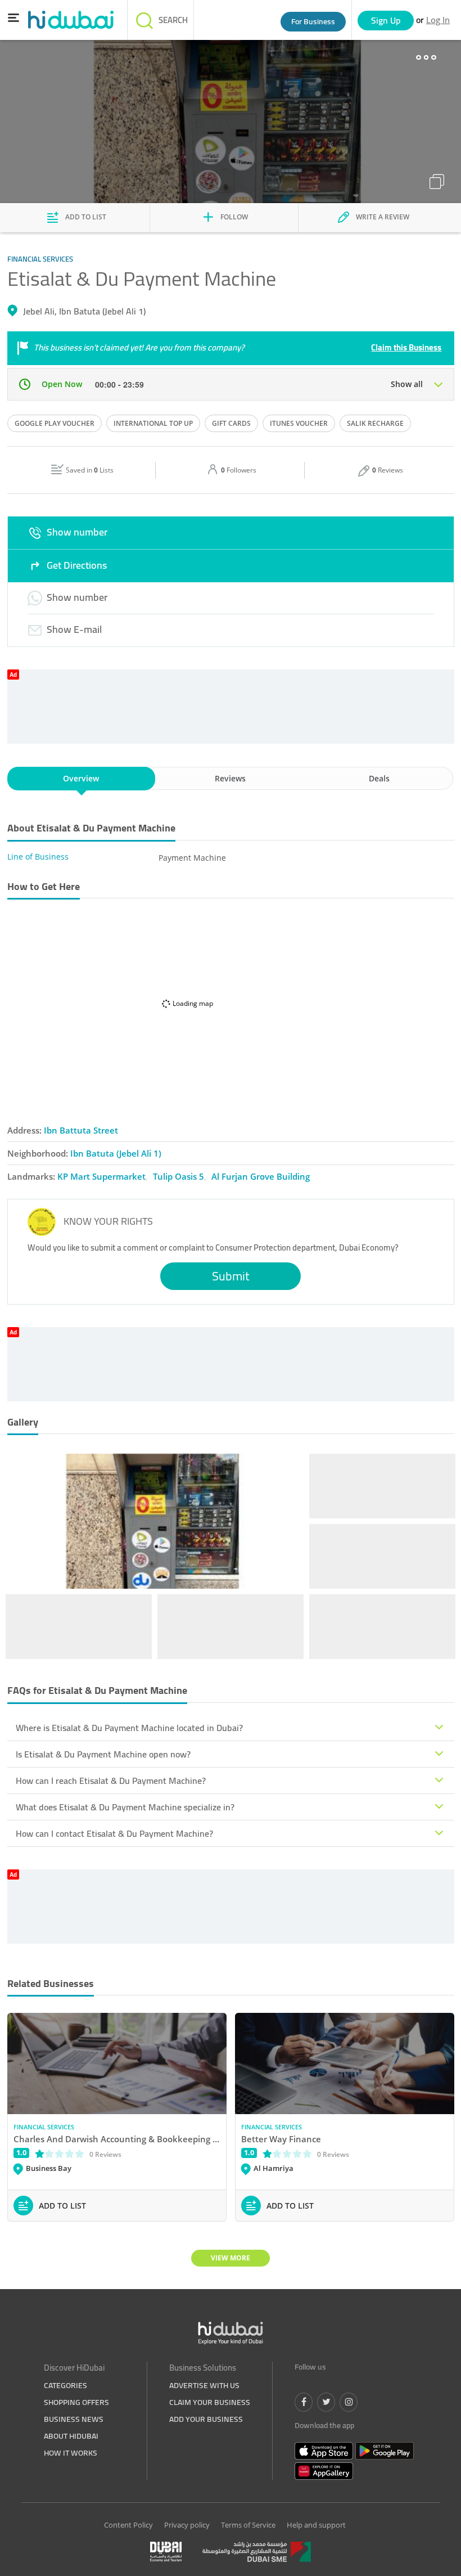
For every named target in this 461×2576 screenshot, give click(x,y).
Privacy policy (187, 2525)
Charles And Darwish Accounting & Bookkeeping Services (117, 2139)
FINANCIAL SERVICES (44, 2127)
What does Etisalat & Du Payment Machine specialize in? (125, 1807)
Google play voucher (55, 423)
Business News (74, 2419)
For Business (313, 21)
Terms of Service (248, 2525)
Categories (65, 2385)
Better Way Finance (281, 2139)
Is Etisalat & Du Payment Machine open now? (103, 1754)
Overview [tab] (81, 778)
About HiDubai (71, 2436)
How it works (71, 2453)
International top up (153, 423)
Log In (438, 20)
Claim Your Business (210, 2402)
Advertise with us (204, 2385)
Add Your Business (206, 2419)
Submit (231, 1276)
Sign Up (386, 20)
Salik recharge (375, 423)
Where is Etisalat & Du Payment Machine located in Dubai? (129, 1728)
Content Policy (128, 2525)
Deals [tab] (379, 778)
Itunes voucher (299, 423)
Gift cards (231, 423)
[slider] (60, 2153)
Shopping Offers (76, 2402)
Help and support (316, 2525)
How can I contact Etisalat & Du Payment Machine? (114, 1833)
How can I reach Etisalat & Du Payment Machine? (111, 1781)
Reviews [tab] (230, 778)
